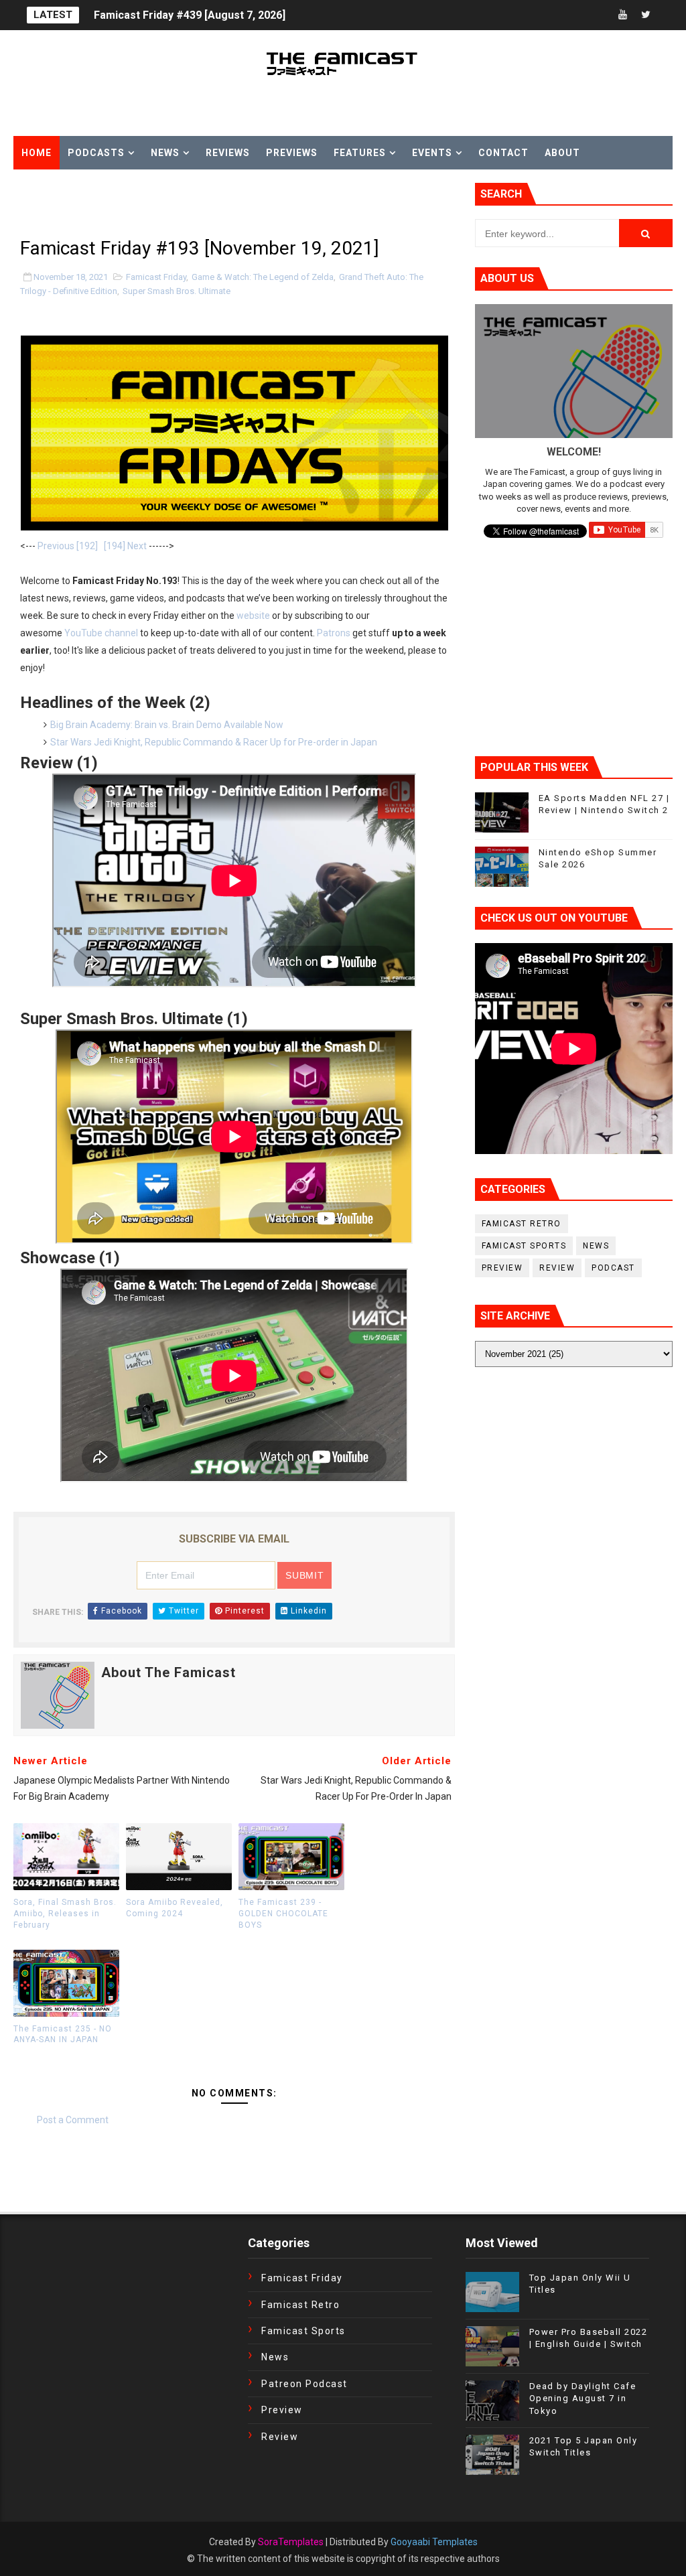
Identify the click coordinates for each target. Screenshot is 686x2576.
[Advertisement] (170, 203)
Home (37, 153)
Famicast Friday (156, 277)
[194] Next (125, 546)
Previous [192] (68, 546)
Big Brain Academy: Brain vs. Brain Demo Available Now (167, 725)
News (165, 153)
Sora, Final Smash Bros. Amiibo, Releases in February (65, 1914)
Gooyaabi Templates (434, 2542)
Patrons (334, 633)
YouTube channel (101, 633)
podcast (613, 1268)
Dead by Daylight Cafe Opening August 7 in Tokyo (583, 2398)
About (562, 153)
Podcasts (96, 153)
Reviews (228, 153)
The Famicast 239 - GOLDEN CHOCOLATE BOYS (283, 1914)
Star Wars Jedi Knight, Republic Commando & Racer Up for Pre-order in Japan (214, 742)
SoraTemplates (291, 2542)
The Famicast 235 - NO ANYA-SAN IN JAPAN (63, 2034)
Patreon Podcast (304, 2384)
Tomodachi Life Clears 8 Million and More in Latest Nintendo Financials (273, 15)
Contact (503, 153)
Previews (292, 153)
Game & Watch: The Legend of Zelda (263, 277)
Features (360, 153)
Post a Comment (73, 2120)
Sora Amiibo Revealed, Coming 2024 (175, 1908)
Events (432, 153)
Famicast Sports (524, 1246)
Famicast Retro (522, 1224)
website (253, 616)
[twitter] (646, 15)
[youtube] (622, 15)
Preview (502, 1268)
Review (557, 1268)
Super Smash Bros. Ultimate (177, 291)
